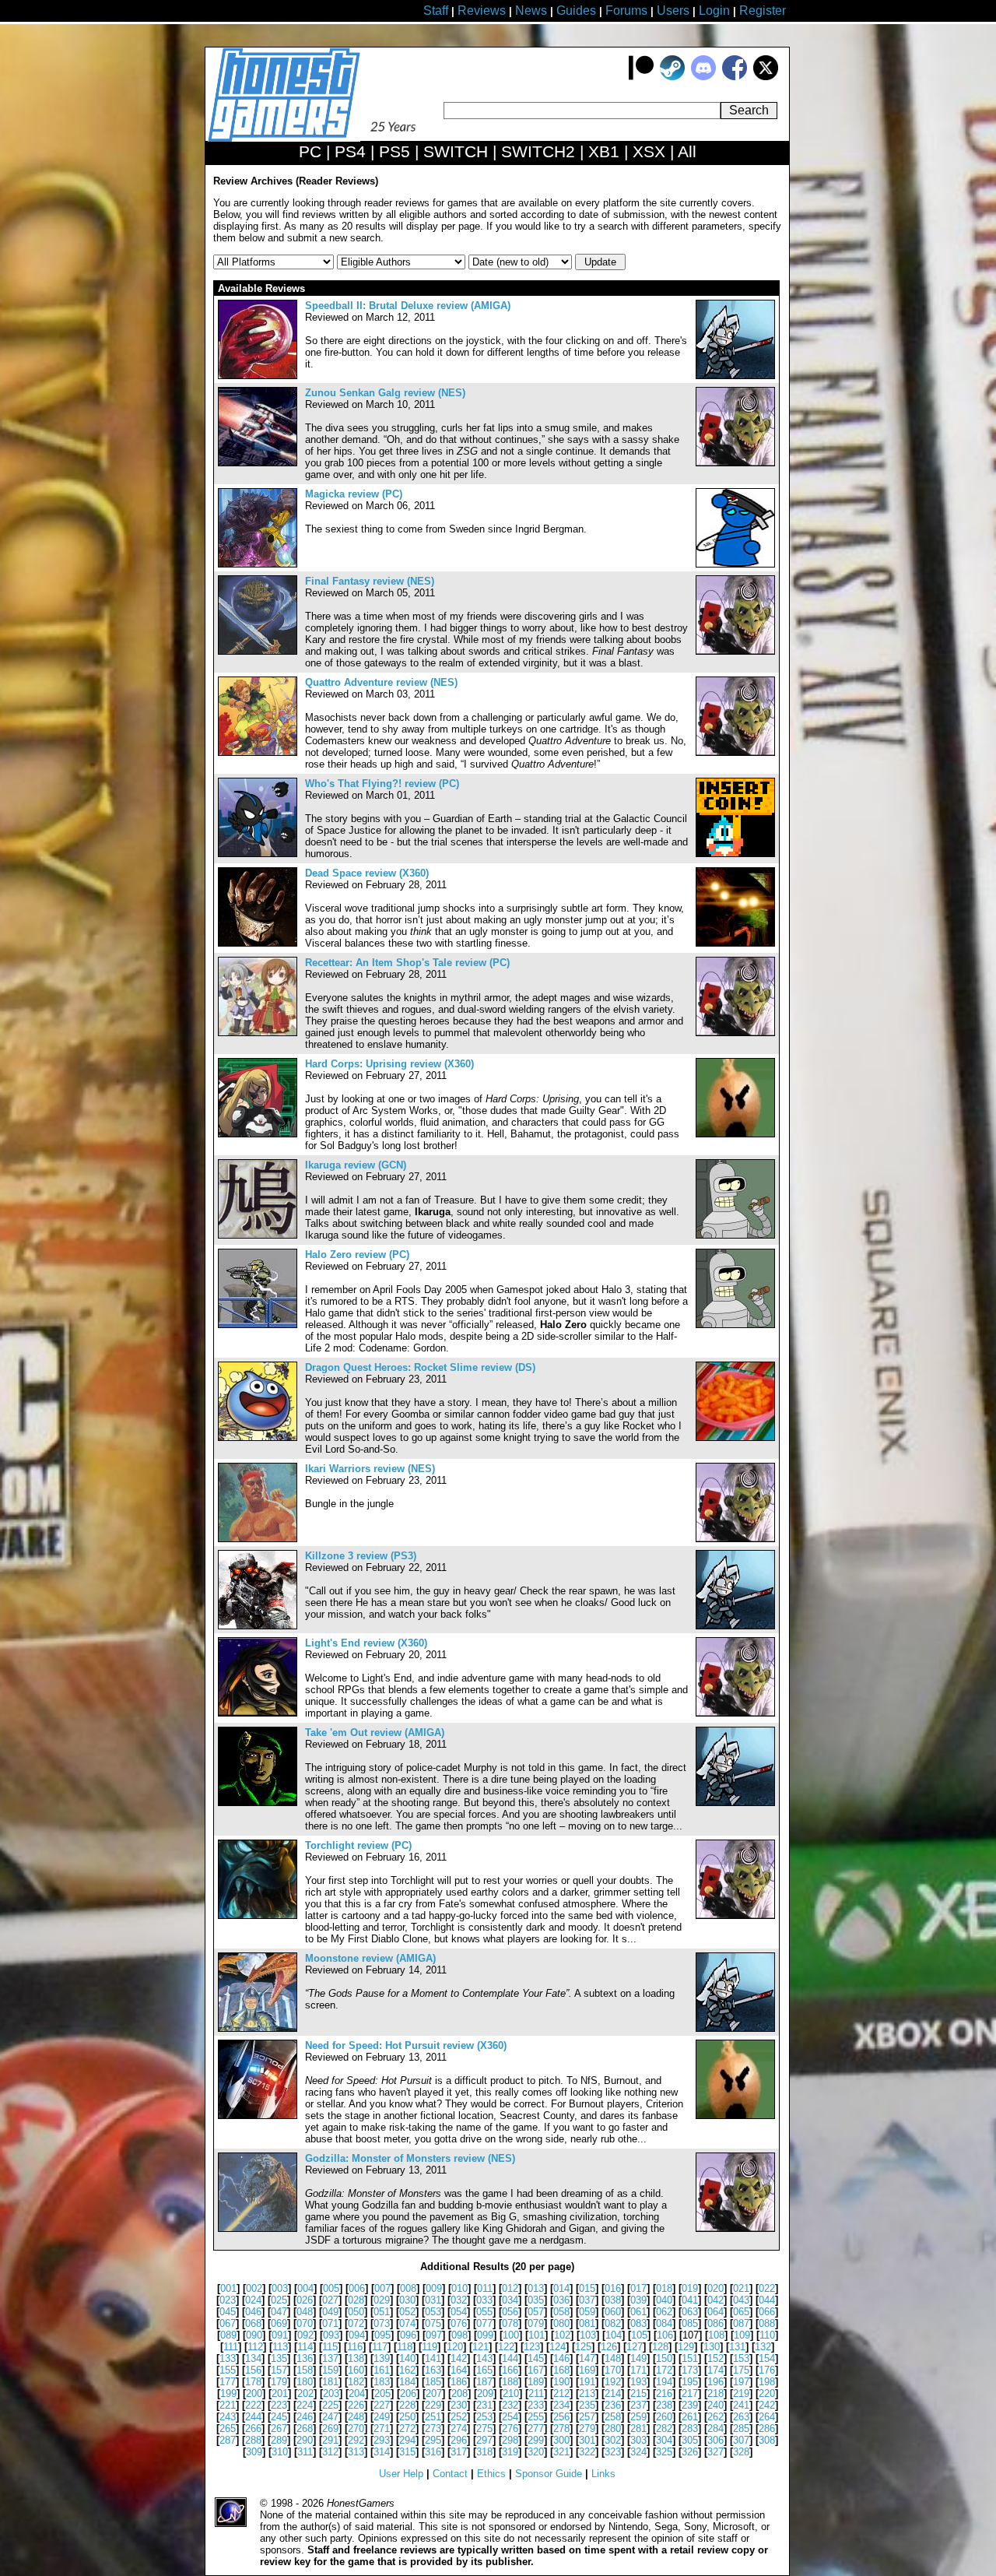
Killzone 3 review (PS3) (361, 1556)
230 (459, 2405)
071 (330, 2323)
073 (382, 2323)
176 (767, 2370)
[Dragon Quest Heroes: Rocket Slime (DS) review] (258, 1437)
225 (330, 2405)
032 (459, 2300)
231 (484, 2405)
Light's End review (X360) (366, 1643)
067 (228, 2323)
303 (638, 2440)
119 (430, 2347)
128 (660, 2347)
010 (459, 2288)
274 (459, 2428)
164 (459, 2370)
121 (480, 2347)
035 (536, 2300)
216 (664, 2393)
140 (407, 2358)
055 (484, 2312)
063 (690, 2312)
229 (433, 2405)
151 (690, 2358)
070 (305, 2323)
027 (330, 2300)
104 (614, 2335)
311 (305, 2452)
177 (228, 2382)
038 (613, 2300)
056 (510, 2312)
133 (228, 2358)
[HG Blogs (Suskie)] (735, 943)
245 (279, 2417)
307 (741, 2440)
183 (382, 2382)
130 (712, 2347)
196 (715, 2382)
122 (506, 2347)
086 (715, 2323)
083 (638, 2323)
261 (690, 2417)
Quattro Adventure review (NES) (381, 682)
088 (767, 2323)
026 (305, 2300)
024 (253, 2300)
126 (609, 2347)
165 (484, 2370)
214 (613, 2393)
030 (407, 2300)
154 (767, 2358)
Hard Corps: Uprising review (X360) (389, 1064)
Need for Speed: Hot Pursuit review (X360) (406, 2045)
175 (741, 2370)
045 (228, 2312)
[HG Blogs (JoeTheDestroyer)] (735, 463)
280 (613, 2428)
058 (561, 2312)
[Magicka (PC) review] (258, 564)
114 (305, 2347)
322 (587, 2452)
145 (536, 2358)
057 (536, 2312)
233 (536, 2405)
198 (767, 2382)
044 (767, 2300)
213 (587, 2393)
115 (330, 2347)
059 (587, 2312)
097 (434, 2335)
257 (587, 2417)
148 (613, 2358)
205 (382, 2393)
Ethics (491, 2474)
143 (484, 2358)
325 (664, 2452)
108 (716, 2335)
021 (741, 2288)
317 (459, 2452)
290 (305, 2440)
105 (639, 2335)
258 (613, 2417)
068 (253, 2323)
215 (638, 2393)
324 (638, 2452)
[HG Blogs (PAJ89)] (735, 854)
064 (715, 2312)
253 (484, 2417)
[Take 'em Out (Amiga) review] (258, 1803)
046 (253, 2312)
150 (664, 2358)
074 (407, 2323)
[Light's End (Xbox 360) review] (258, 1713)
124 (558, 2347)
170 (613, 2370)
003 (280, 2288)
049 (330, 2312)
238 (664, 2405)
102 (562, 2335)
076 (459, 2323)
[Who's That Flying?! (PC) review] (258, 854)
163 (433, 2370)
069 (279, 2323)
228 (407, 2405)
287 (228, 2440)
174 (715, 2370)
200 (254, 2393)
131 (737, 2347)
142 (459, 2358)
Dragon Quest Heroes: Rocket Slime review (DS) (420, 1367)
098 (459, 2335)
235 (587, 2405)
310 (280, 2452)
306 (715, 2440)
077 (484, 2323)
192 (613, 2382)
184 (407, 2382)
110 (767, 2335)
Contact (450, 2474)
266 (253, 2428)
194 (664, 2382)
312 (330, 2452)
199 (228, 2393)
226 (356, 2405)
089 (228, 2335)
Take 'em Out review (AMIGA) (375, 1733)
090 (254, 2335)
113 (280, 2347)
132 (763, 2347)
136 (305, 2358)
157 (279, 2370)
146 (561, 2358)
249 (382, 2417)
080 (561, 2323)
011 (485, 2288)
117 (380, 2347)
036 (561, 2300)
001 (228, 2288)
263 (741, 2417)
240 (715, 2405)
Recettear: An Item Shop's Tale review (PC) (407, 963)
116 (355, 2347)
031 (433, 2300)
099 (485, 2335)
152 (715, 2358)
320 (536, 2452)
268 (305, 2428)
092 (305, 2335)
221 (228, 2405)
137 (330, 2358)
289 (279, 2440)
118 (405, 2347)
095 (382, 2335)
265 (228, 2428)
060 (613, 2312)
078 (510, 2323)
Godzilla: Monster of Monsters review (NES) (410, 2158)
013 (536, 2288)
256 (561, 2417)
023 (228, 2300)
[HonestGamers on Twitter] (766, 77)
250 (407, 2417)
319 (510, 2452)
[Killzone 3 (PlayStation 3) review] (258, 1626)
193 (638, 2382)
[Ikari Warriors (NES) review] (258, 1539)
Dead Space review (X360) (367, 873)
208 (459, 2393)
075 (433, 2323)
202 (305, 2393)
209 (485, 2393)
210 (511, 2393)
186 (459, 2382)
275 (484, 2428)
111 (231, 2347)
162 (407, 2370)
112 (255, 2347)
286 (767, 2428)
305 (690, 2440)
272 (407, 2428)
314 (382, 2452)
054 (459, 2312)
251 (433, 2417)
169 (587, 2370)
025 (279, 2300)
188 (510, 2382)
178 (253, 2382)
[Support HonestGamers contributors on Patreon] (641, 77)
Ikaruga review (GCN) (356, 1165)
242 (767, 2405)
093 (331, 2335)
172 (664, 2370)
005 (331, 2288)
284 (715, 2428)
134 (253, 2358)
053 (433, 2312)
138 (356, 2358)
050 (356, 2312)
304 (664, 2440)
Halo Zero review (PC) (357, 1255)
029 (382, 2300)
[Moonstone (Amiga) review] (258, 2028)
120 (455, 2347)
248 (356, 2417)
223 (279, 2405)
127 (635, 2347)
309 (254, 2452)
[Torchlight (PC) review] (258, 1915)
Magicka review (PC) (354, 494)
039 (638, 2300)
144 (510, 2358)
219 (741, 2393)
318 (484, 2452)
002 (254, 2288)
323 (613, 2452)
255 (536, 2417)
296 (459, 2440)
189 (536, 2382)
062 (664, 2312)
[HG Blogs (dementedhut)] (735, 1134)
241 (741, 2405)
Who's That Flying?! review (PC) (382, 784)
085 (690, 2323)
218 (715, 2393)
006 (357, 2288)
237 (638, 2405)
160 (356, 2370)
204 (357, 2393)
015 (587, 2288)
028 (356, 2300)
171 (638, 2370)
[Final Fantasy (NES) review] (258, 651)
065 (741, 2312)
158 (305, 2370)
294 (407, 2440)
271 (382, 2428)
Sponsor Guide (549, 2474)
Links (603, 2474)
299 (536, 2440)
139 (382, 2358)
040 (664, 2300)
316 (433, 2452)
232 (510, 2405)
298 (510, 2440)
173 (690, 2370)
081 (587, 2323)
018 (664, 2288)
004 (305, 2288)
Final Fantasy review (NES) (370, 581)
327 (715, 2452)
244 (253, 2417)
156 (253, 2370)
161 (382, 2370)
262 (715, 2417)
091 (280, 2335)
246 (305, 2417)
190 (561, 2382)
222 (253, 2405)
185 (433, 2382)
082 (613, 2323)
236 (613, 2405)
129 (686, 2347)
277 (536, 2428)
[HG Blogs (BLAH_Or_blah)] (735, 564)
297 (484, 2440)
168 (561, 2370)
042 (715, 2300)
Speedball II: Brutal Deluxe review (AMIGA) (408, 306)
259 (638, 2417)
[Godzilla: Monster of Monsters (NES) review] (258, 2228)
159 (330, 2370)
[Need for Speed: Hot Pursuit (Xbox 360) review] (258, 2116)
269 (330, 2428)
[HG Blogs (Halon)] (735, 1235)
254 (510, 2417)
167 (536, 2370)
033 (484, 2300)
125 (583, 2347)
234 (561, 2405)
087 (741, 2323)
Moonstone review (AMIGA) (370, 1958)
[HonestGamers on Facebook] (735, 77)
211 (536, 2393)
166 (510, 2370)
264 (767, 2417)
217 (690, 2393)
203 (331, 2393)
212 (561, 2393)
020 (715, 2288)
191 (587, 2382)
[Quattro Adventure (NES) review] (258, 752)
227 (382, 2405)
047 (279, 2312)
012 (510, 2288)
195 (690, 2382)
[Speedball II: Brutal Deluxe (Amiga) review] (258, 376)
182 (356, 2382)
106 (665, 2335)
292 (356, 2440)
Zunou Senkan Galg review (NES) (385, 393)
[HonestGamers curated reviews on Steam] (672, 77)
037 (587, 2300)
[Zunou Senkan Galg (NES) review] (258, 463)
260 (664, 2417)
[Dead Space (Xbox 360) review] (258, 943)
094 (357, 2335)
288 (253, 2440)
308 (767, 2440)
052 (407, 2312)
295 (433, 2440)
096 (408, 2335)
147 (587, 2358)
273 (433, 2428)
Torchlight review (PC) (358, 1845)
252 (459, 2417)
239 (690, 2405)
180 (305, 2382)
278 (561, 2428)
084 (664, 2323)
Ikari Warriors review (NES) (370, 1469)
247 (330, 2417)
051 (382, 2312)
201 (280, 2393)
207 (434, 2393)
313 (356, 2452)
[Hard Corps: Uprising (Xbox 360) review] (258, 1134)
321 (561, 2452)
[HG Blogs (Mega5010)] (735, 1437)
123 (532, 2347)
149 (638, 2358)
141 (433, 2358)
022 (767, 2288)
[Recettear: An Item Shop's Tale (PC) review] (258, 1033)
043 (741, 2300)
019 (690, 2288)
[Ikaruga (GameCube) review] (258, 1235)
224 (305, 2405)
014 (561, 2288)
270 (356, 2428)
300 (561, 2440)
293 (382, 2440)
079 (536, 2323)
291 (330, 2440)
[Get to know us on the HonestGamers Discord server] (703, 77)
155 (228, 2370)
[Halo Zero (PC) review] (258, 1325)
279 (587, 2428)
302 (613, 2440)
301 (587, 2440)
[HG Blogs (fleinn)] (735, 376)
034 (510, 2300)
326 (690, 2452)
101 (537, 2335)
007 (382, 2288)
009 (434, 2288)
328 (741, 2452)
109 (742, 2335)
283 (690, 2428)
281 (638, 2428)
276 (510, 2428)
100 (511, 2335)
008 (408, 2288)
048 (305, 2312)
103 (588, 2335)
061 (638, 2312)
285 (741, 2428)
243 (228, 2417)
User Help (401, 2474)
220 (767, 2393)
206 (408, 2393)
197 (741, 2382)
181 (330, 2382)
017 (638, 2288)
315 (407, 2452)
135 (279, 2358)
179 (279, 2382)
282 (664, 2428)
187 (484, 2382)
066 (767, 2312)
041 (690, 2300)
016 (613, 2288)
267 (279, 2428)
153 (741, 2358)
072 (356, 2323)
